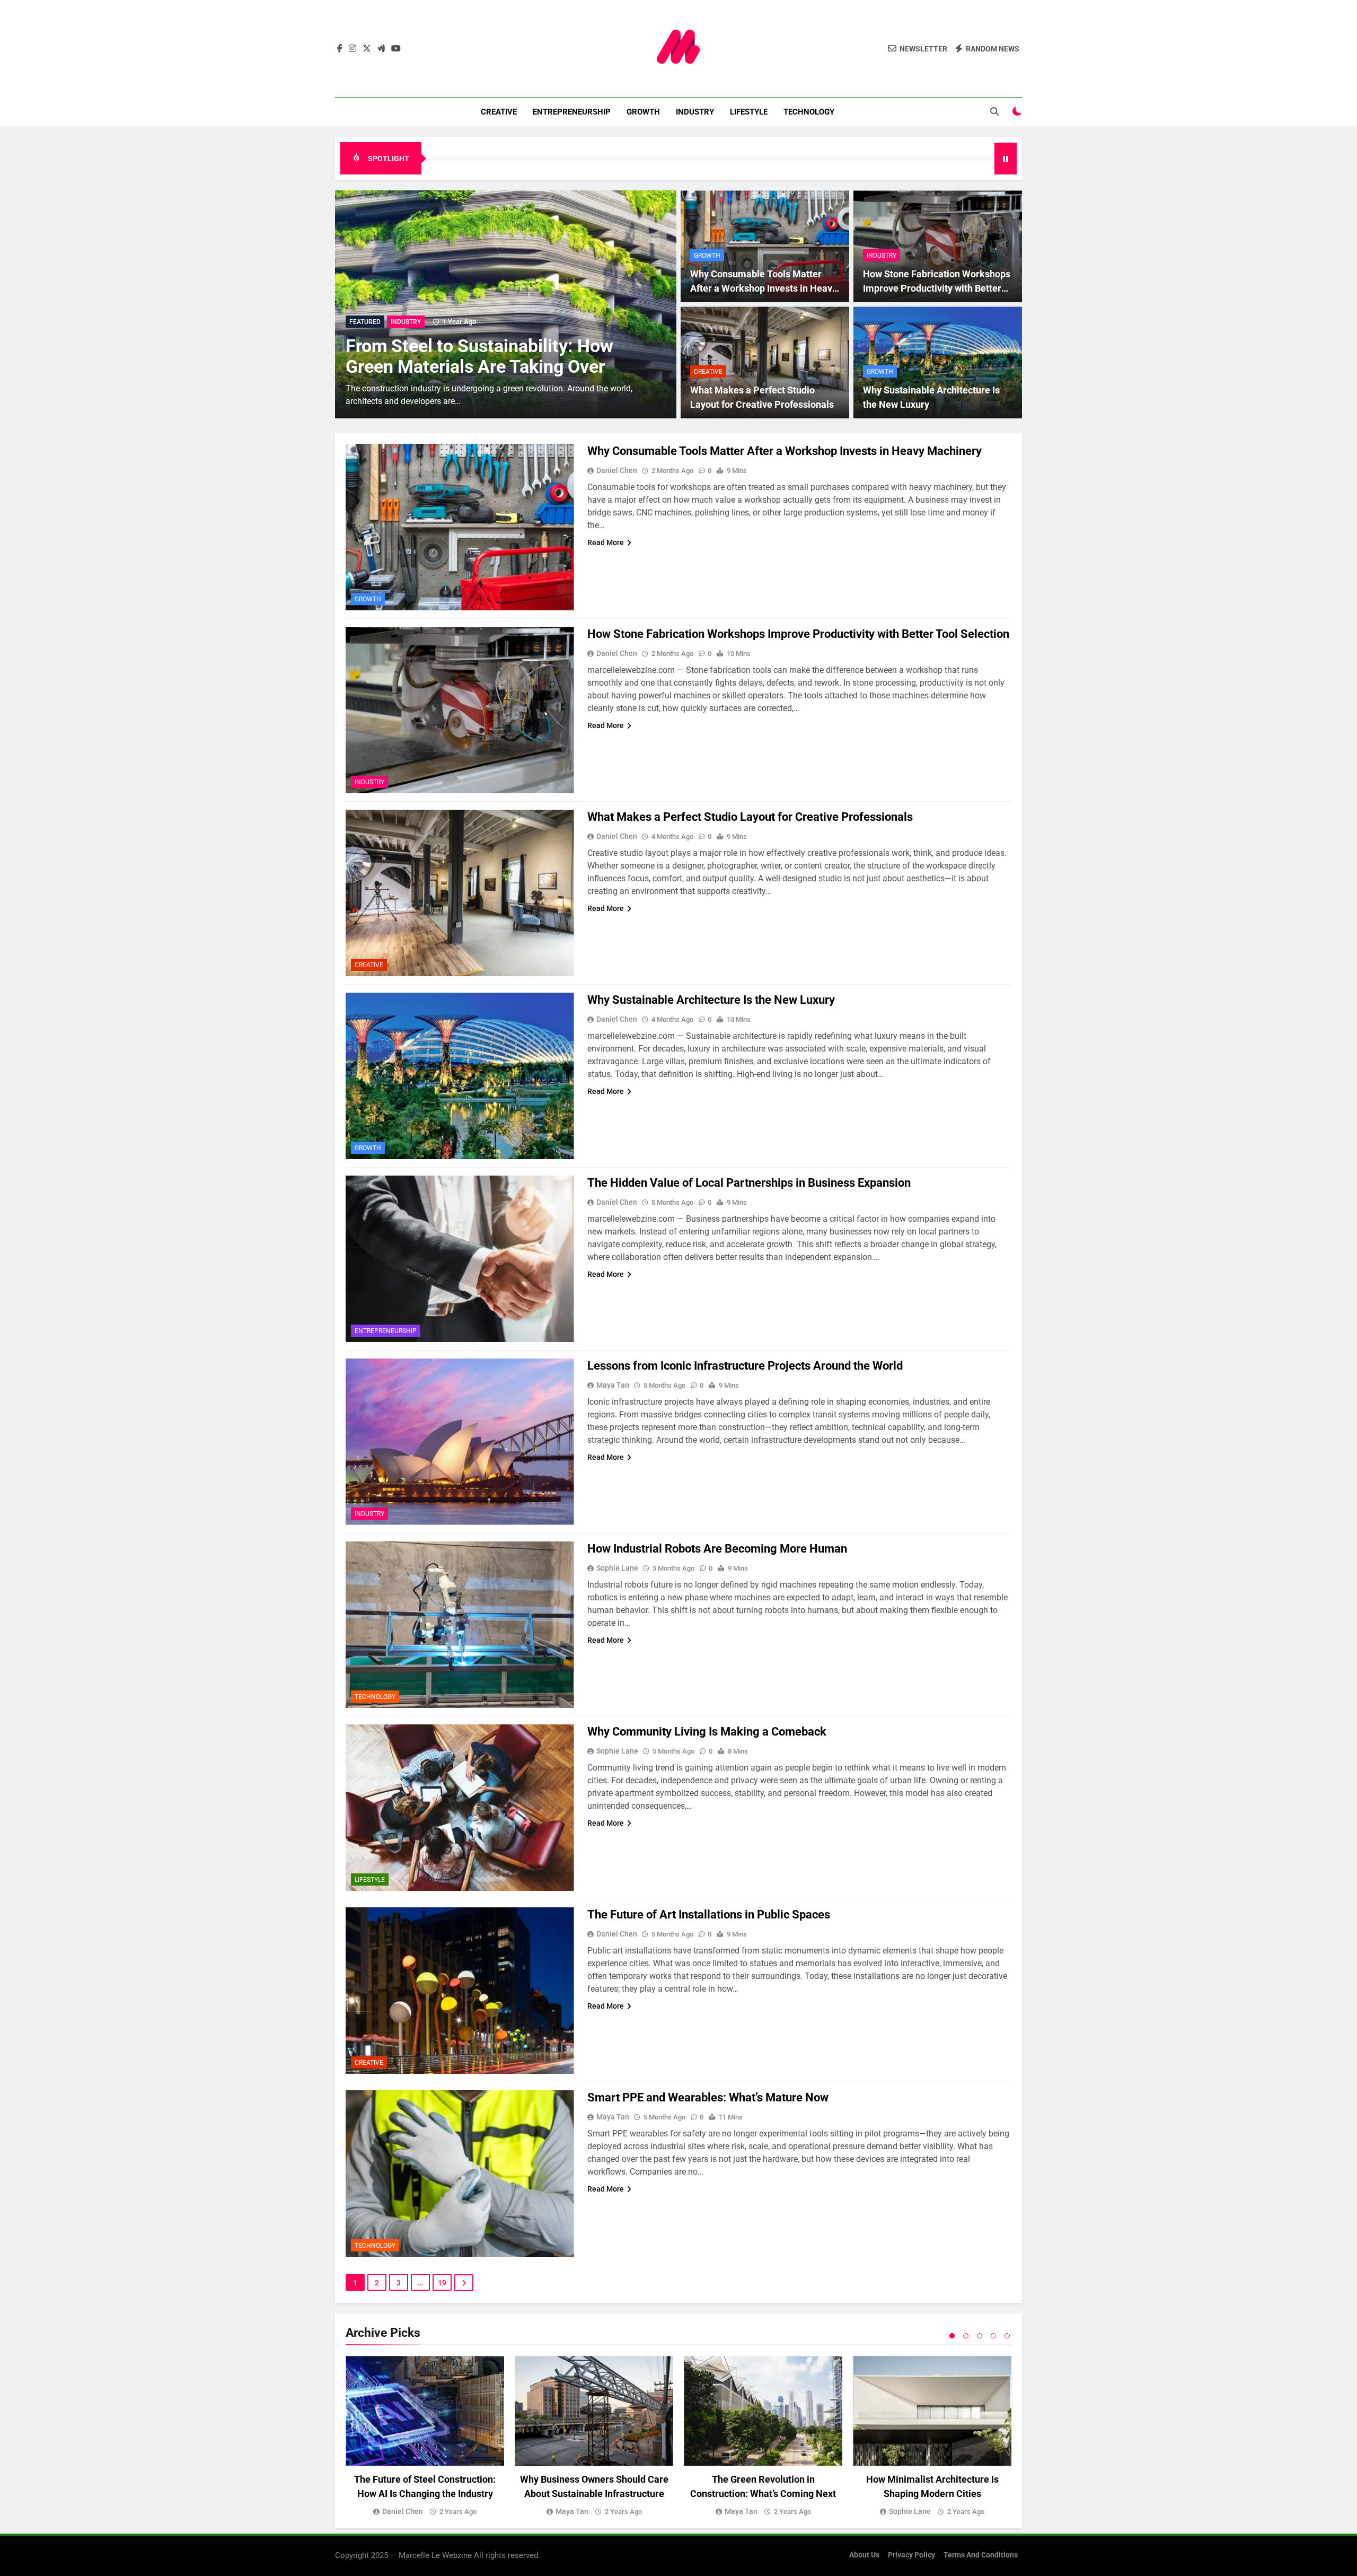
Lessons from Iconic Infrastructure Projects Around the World (745, 1366)
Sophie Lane (617, 1568)
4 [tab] (993, 2336)
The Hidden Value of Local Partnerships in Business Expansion (749, 1183)
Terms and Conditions (981, 2555)
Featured (365, 322)
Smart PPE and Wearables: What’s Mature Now (708, 2097)
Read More (606, 542)
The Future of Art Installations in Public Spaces (709, 1915)
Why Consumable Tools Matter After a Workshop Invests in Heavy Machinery (764, 288)
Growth (643, 112)
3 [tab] (980, 2336)
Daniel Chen (617, 470)
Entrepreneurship (572, 112)
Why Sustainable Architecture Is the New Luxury (711, 1000)
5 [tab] (1007, 2336)
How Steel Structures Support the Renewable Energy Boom (481, 356)
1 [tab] (952, 2336)
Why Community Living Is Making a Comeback (707, 1732)
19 (442, 2283)
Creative (499, 112)
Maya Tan (613, 1385)
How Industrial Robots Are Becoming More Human (717, 1549)
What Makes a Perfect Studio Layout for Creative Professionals (750, 817)
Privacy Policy (911, 2555)
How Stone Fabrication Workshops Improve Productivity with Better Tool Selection (937, 288)
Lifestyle (749, 112)
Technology (809, 112)
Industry (695, 112)
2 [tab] (966, 2336)
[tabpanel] (425, 2437)
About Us (864, 2555)
